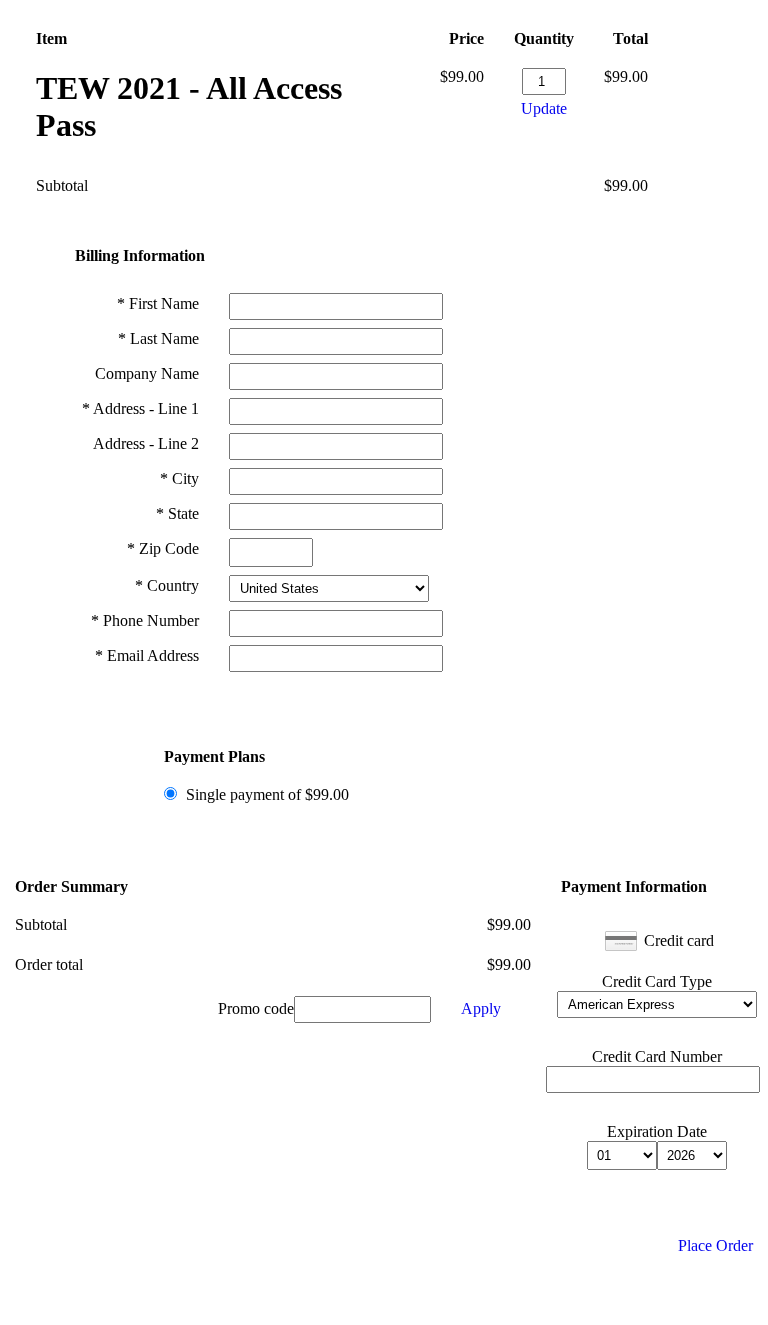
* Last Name (158, 338)
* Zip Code (163, 548)
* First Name (158, 303)
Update (544, 108)
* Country (167, 585)
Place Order (715, 1245)
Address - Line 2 (146, 443)
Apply (481, 1008)
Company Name (147, 373)
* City (179, 478)
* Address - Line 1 (140, 408)
